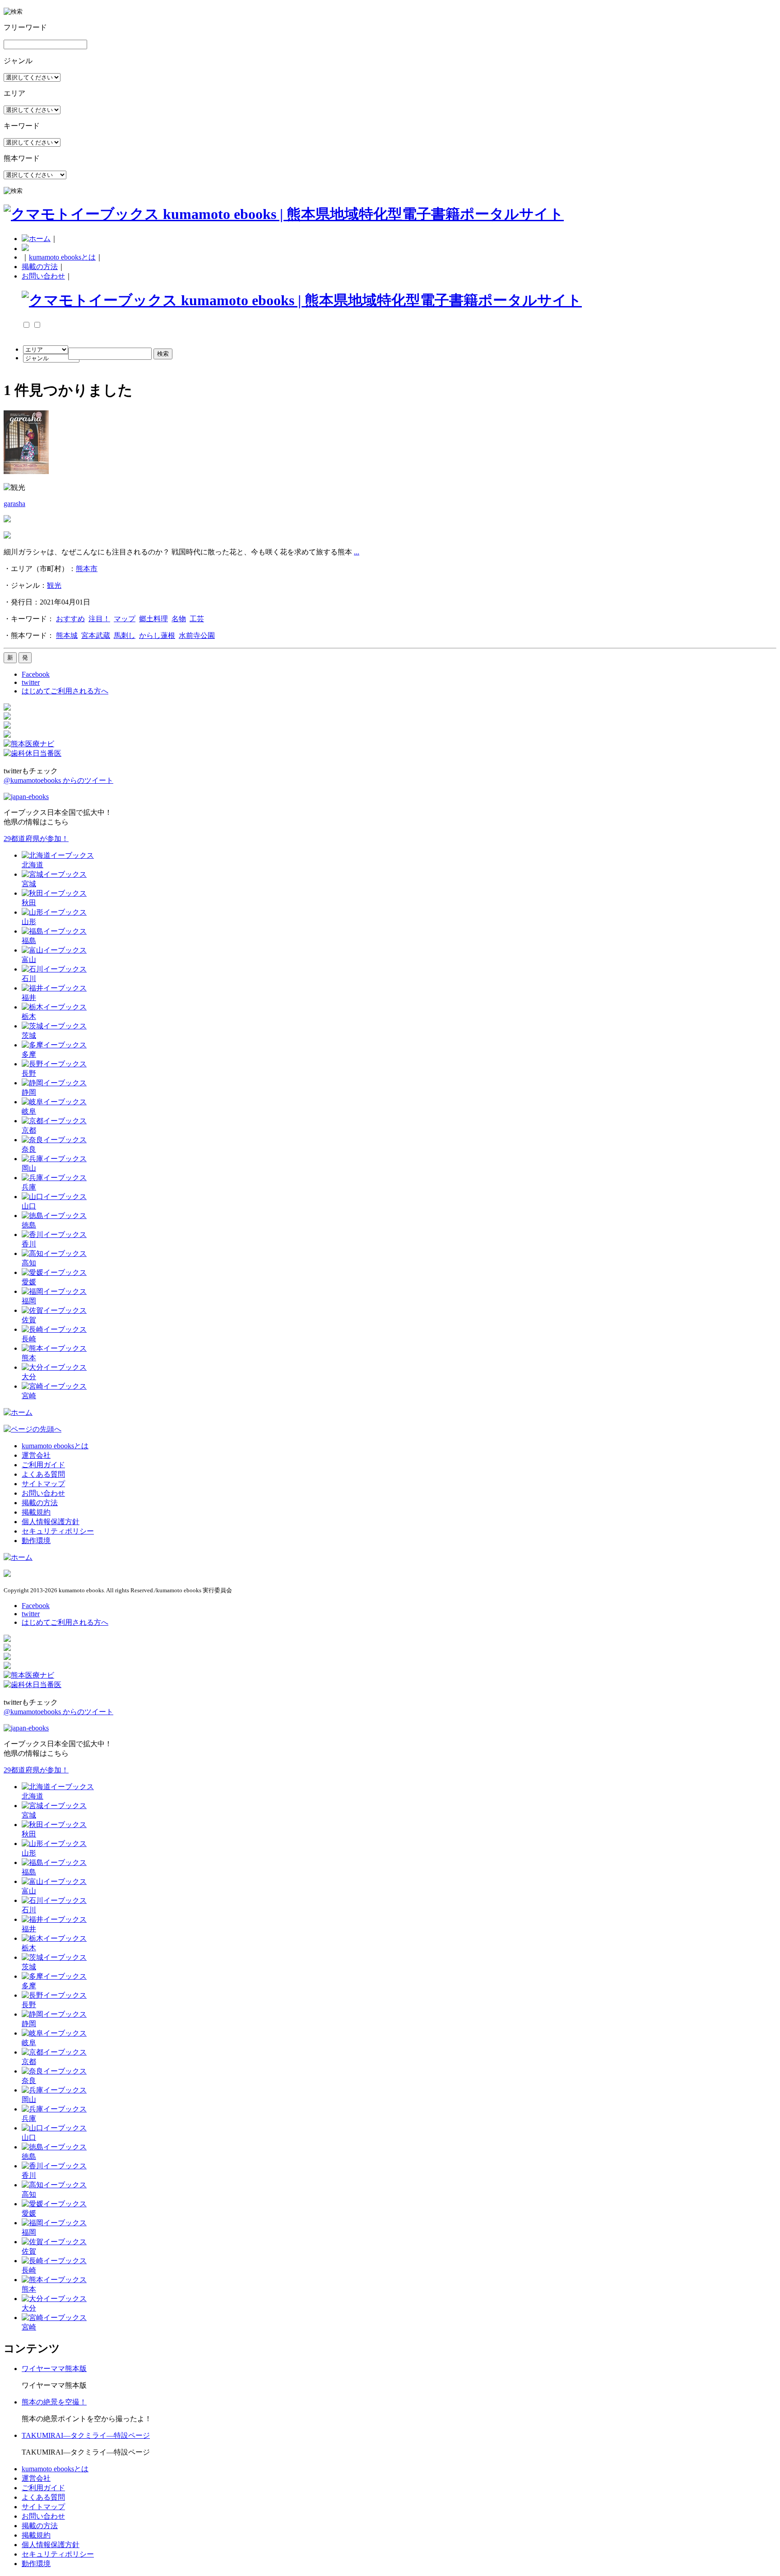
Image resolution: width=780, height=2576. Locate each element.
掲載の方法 (40, 267)
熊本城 (67, 635)
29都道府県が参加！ (36, 839)
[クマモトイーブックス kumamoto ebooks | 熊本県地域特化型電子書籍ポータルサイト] (284, 214)
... (357, 552)
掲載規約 (36, 1512)
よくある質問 (43, 1474)
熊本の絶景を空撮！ (54, 2402)
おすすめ (70, 619)
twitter (31, 682)
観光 (54, 585)
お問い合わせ (43, 276)
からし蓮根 (157, 635)
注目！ (99, 619)
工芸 (197, 619)
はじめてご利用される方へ (65, 691)
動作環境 (36, 1541)
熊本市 (87, 569)
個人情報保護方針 (51, 1522)
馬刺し (125, 635)
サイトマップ (43, 1484)
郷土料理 (153, 619)
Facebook (36, 674)
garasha (14, 504)
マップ (125, 619)
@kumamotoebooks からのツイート (58, 780)
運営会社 (36, 1455)
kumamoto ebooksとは (62, 257)
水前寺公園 (197, 635)
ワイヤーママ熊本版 (54, 2369)
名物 (179, 619)
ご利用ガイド (43, 1465)
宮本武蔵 (96, 635)
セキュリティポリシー (58, 1531)
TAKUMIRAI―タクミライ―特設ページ (86, 2435)
